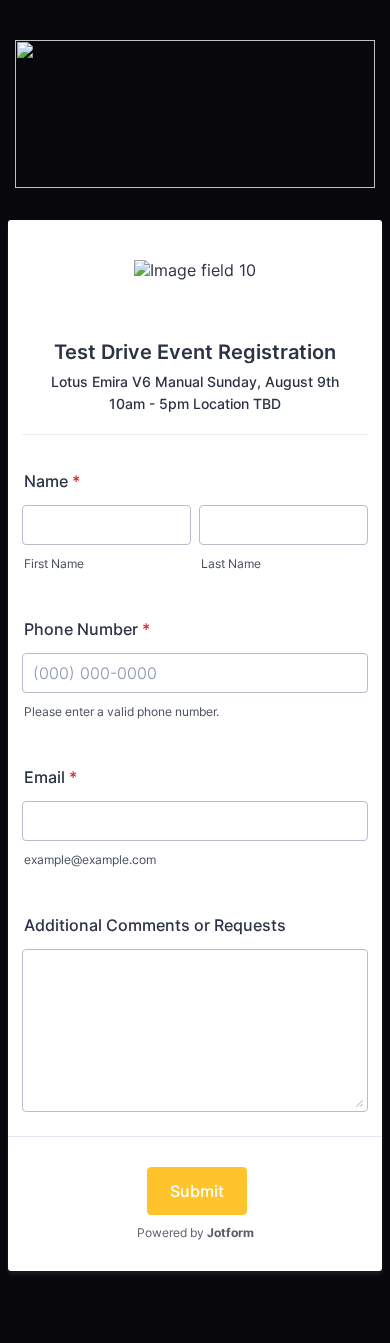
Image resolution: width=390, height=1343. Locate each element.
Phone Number (87, 629)
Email (50, 777)
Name (52, 481)
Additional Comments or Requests (155, 925)
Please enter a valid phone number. (121, 711)
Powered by (195, 1232)
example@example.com (90, 859)
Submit (197, 1191)
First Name (54, 563)
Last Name (231, 563)
